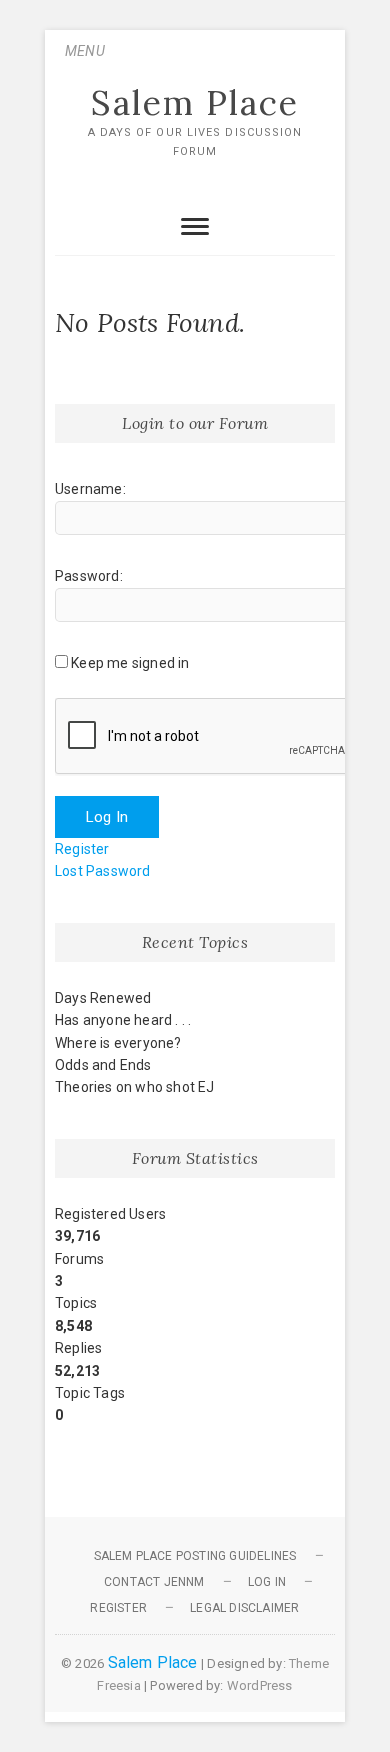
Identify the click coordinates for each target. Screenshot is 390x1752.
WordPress (260, 1685)
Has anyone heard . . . (123, 1020)
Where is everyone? (118, 1043)
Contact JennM (154, 1582)
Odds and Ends (103, 1065)
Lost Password (103, 871)
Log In (107, 817)
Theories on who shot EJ (135, 1087)
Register (82, 849)
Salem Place (195, 103)
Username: (90, 489)
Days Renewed (103, 998)
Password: (89, 576)
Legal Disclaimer (244, 1608)
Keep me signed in (130, 663)
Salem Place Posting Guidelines (195, 1556)
